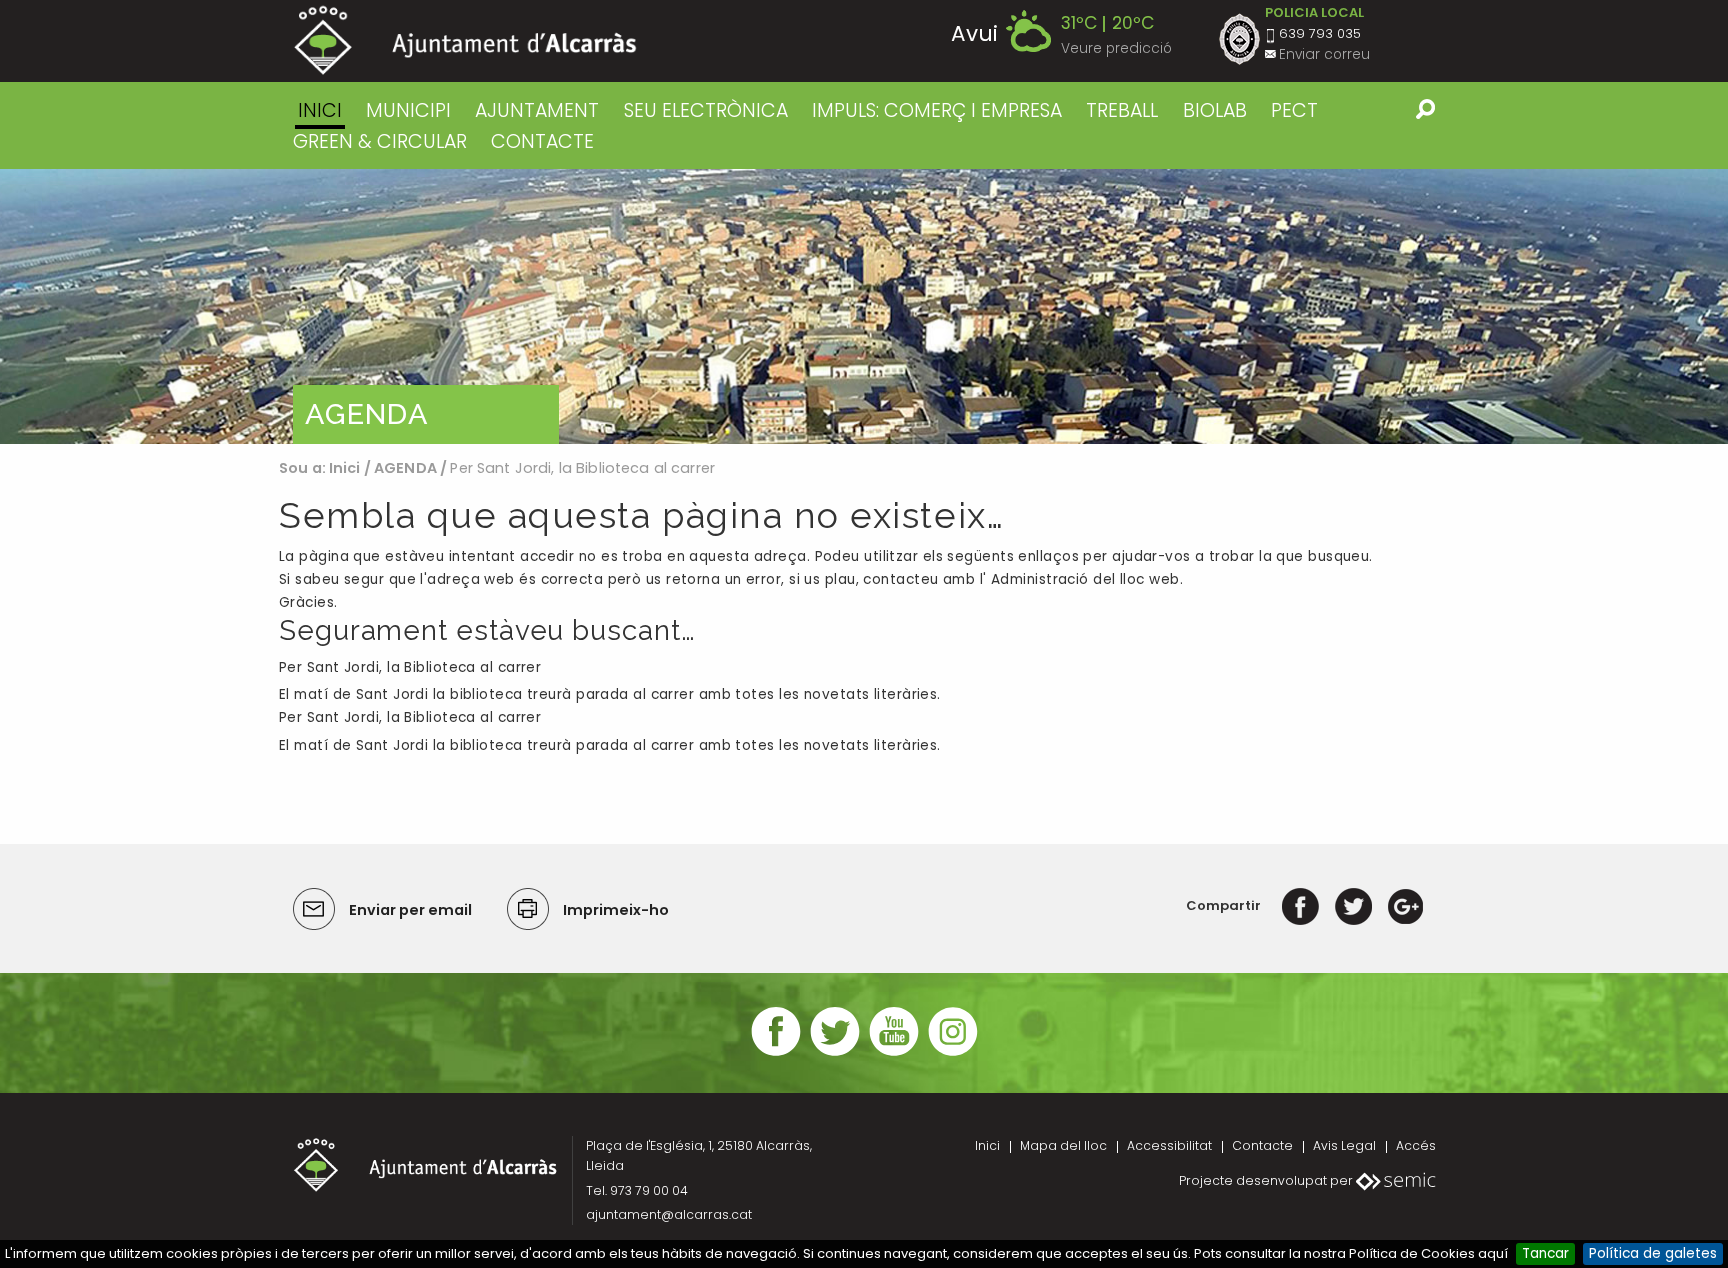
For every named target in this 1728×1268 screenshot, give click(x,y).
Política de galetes (1653, 1253)
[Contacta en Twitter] (835, 1053)
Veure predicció (1116, 48)
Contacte (1262, 1145)
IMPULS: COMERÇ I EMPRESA (937, 110)
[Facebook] (1300, 905)
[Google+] (1405, 905)
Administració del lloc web (1085, 579)
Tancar (1545, 1253)
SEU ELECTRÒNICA (706, 110)
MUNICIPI (408, 110)
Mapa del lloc (1063, 1145)
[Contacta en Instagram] (953, 1053)
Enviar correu (1324, 54)
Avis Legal (1344, 1145)
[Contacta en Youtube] (894, 1053)
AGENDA (405, 468)
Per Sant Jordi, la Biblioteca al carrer (410, 667)
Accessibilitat (1169, 1145)
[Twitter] (1353, 905)
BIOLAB (1215, 110)
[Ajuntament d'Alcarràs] (465, 40)
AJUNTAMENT (537, 110)
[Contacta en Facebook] (776, 1053)
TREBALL (1122, 110)
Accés (1416, 1145)
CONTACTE (542, 141)
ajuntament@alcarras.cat (669, 1214)
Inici (320, 110)
